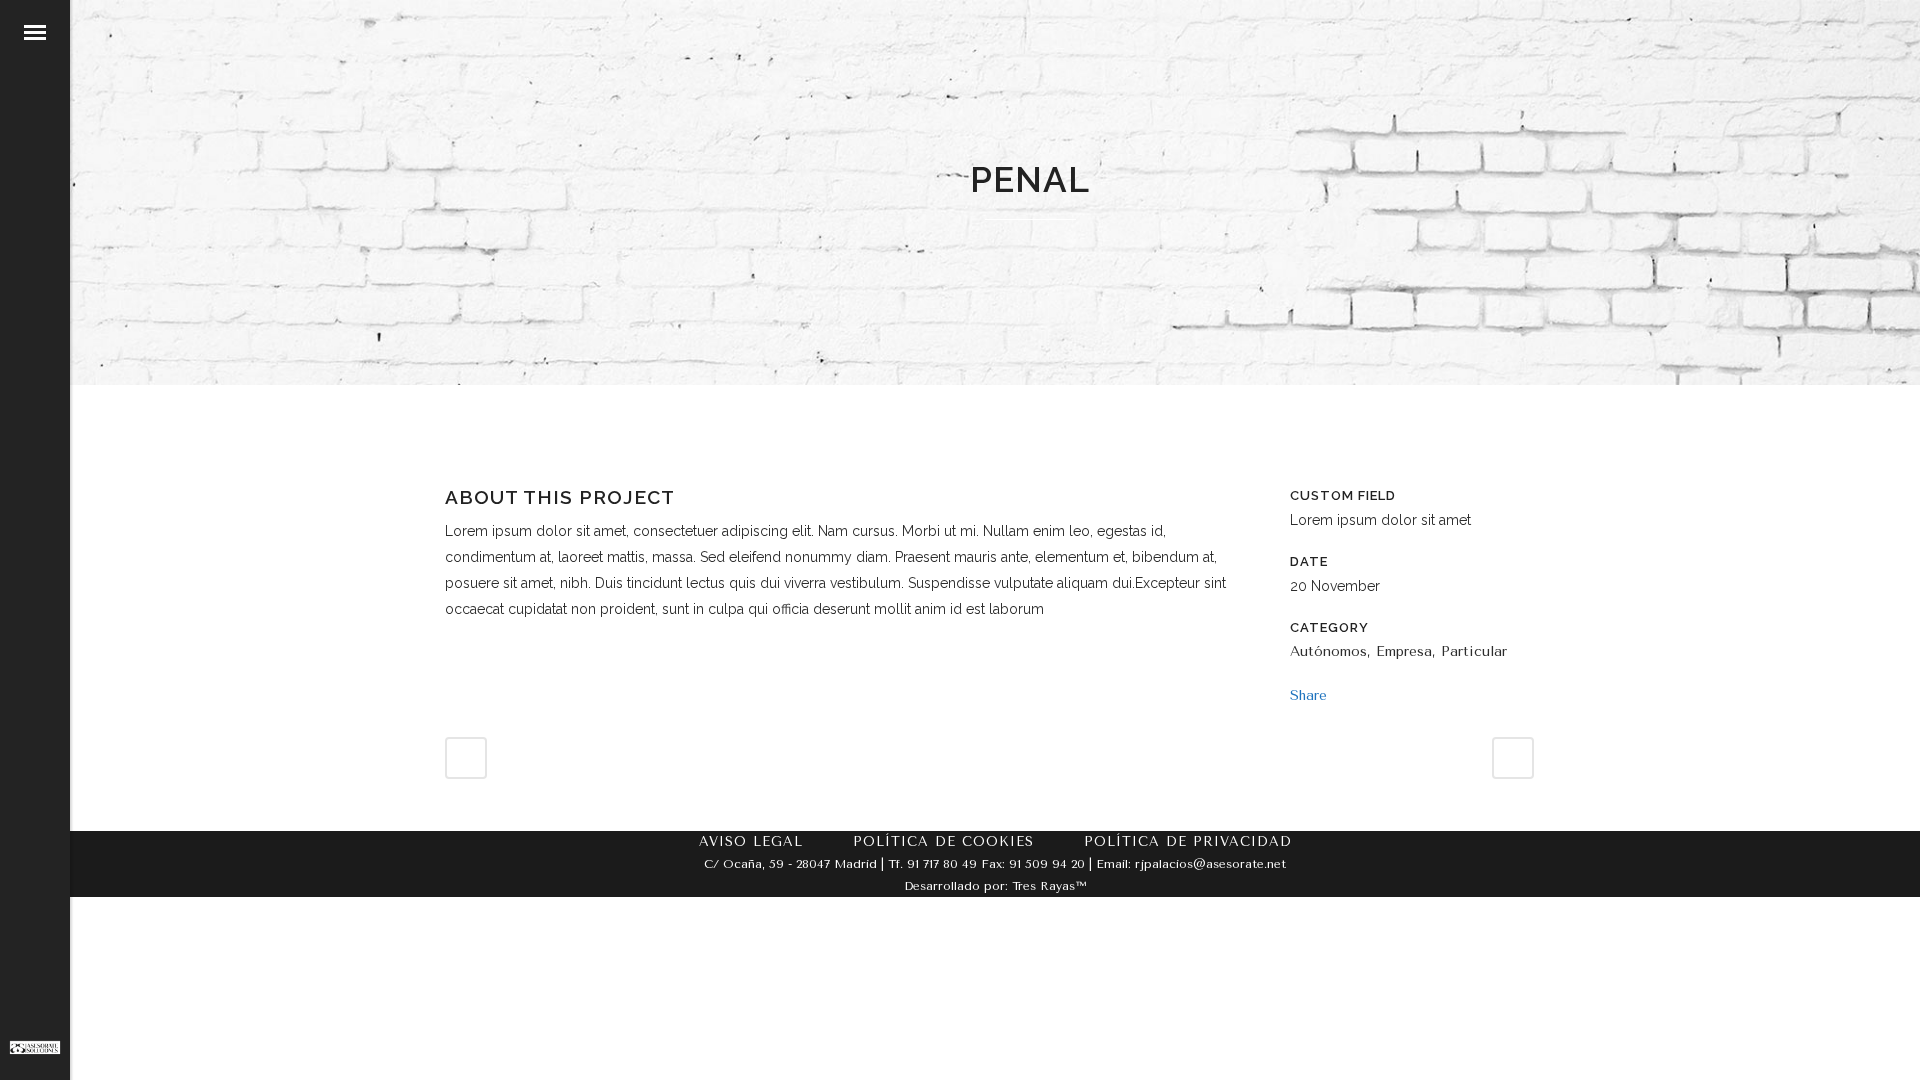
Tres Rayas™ (1049, 886)
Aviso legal (751, 841)
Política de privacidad (1188, 841)
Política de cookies (943, 841)
